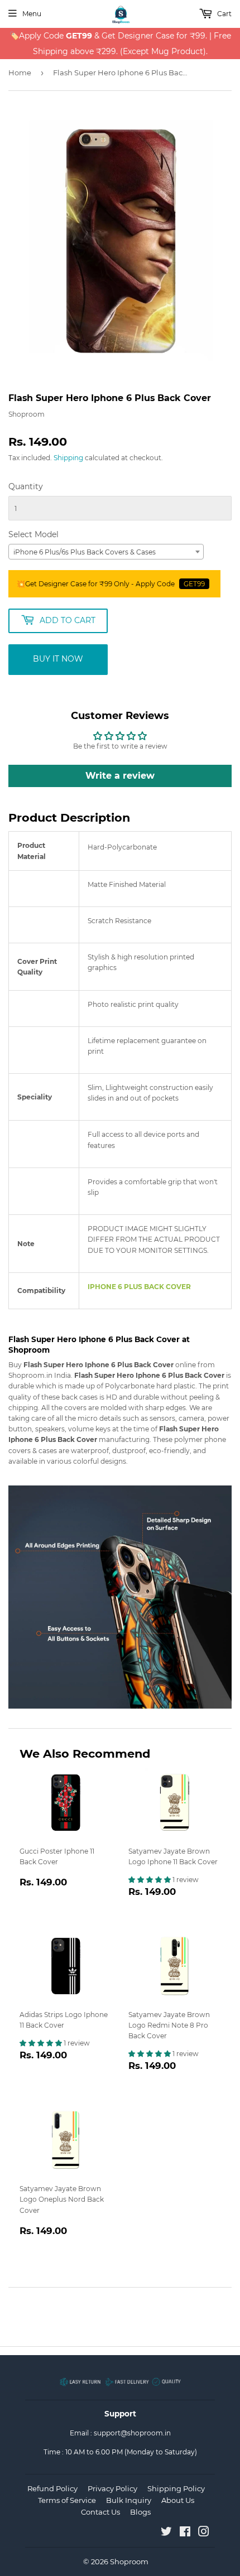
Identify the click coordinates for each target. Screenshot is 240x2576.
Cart (224, 14)
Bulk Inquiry (129, 2500)
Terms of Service (67, 2500)
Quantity (26, 486)
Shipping (68, 458)
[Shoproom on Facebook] (185, 2533)
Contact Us (100, 2512)
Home (20, 73)
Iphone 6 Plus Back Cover (139, 1287)
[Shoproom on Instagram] (204, 2533)
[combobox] (106, 552)
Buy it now (58, 659)
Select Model (33, 534)
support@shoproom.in (132, 2433)
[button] (150, 1880)
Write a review (120, 776)
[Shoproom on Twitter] (166, 2533)
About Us (178, 2500)
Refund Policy (52, 2488)
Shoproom (129, 2561)
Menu (32, 14)
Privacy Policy (112, 2488)
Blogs (140, 2512)
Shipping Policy (176, 2488)
